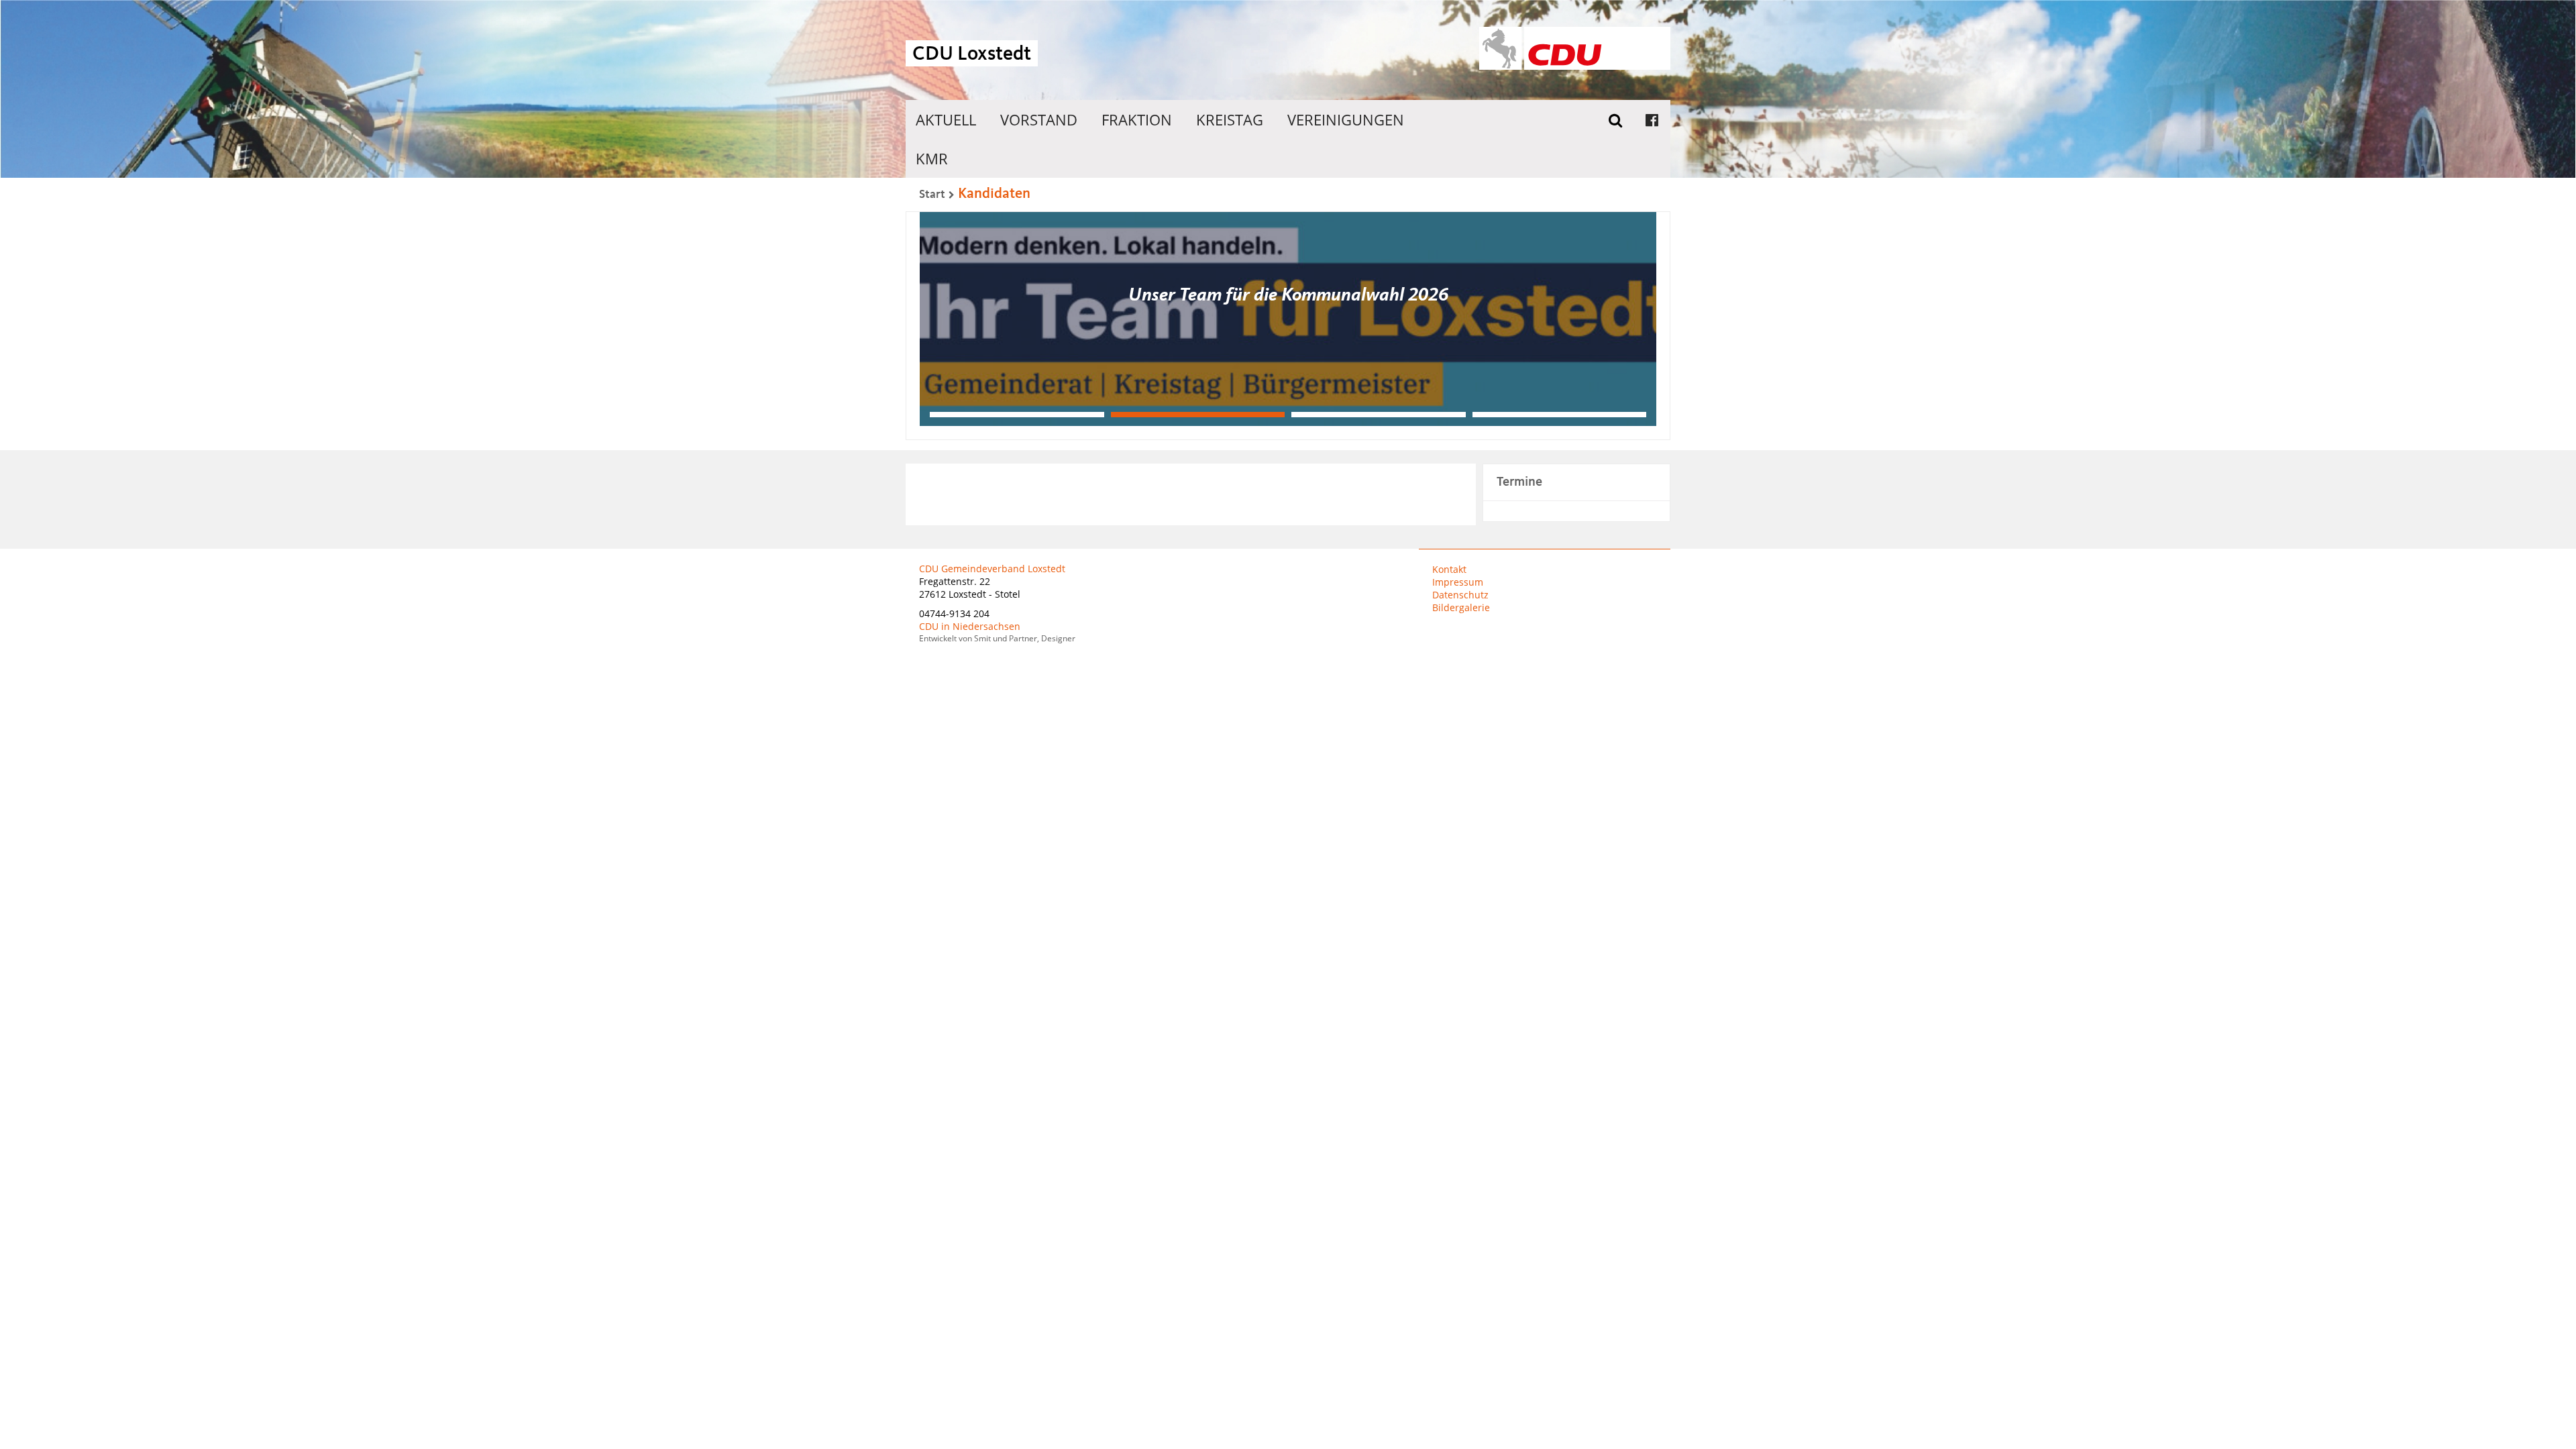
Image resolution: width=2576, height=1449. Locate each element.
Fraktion (1137, 119)
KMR (932, 158)
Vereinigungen (1346, 119)
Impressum (1458, 582)
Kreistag (1230, 119)
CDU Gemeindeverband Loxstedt (992, 569)
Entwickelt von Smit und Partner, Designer (997, 638)
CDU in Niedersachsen (970, 626)
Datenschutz (1460, 595)
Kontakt (1449, 569)
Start (932, 195)
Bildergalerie (1461, 607)
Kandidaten (994, 194)
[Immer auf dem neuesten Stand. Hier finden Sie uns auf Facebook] (1652, 119)
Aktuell (946, 119)
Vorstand (1039, 119)
